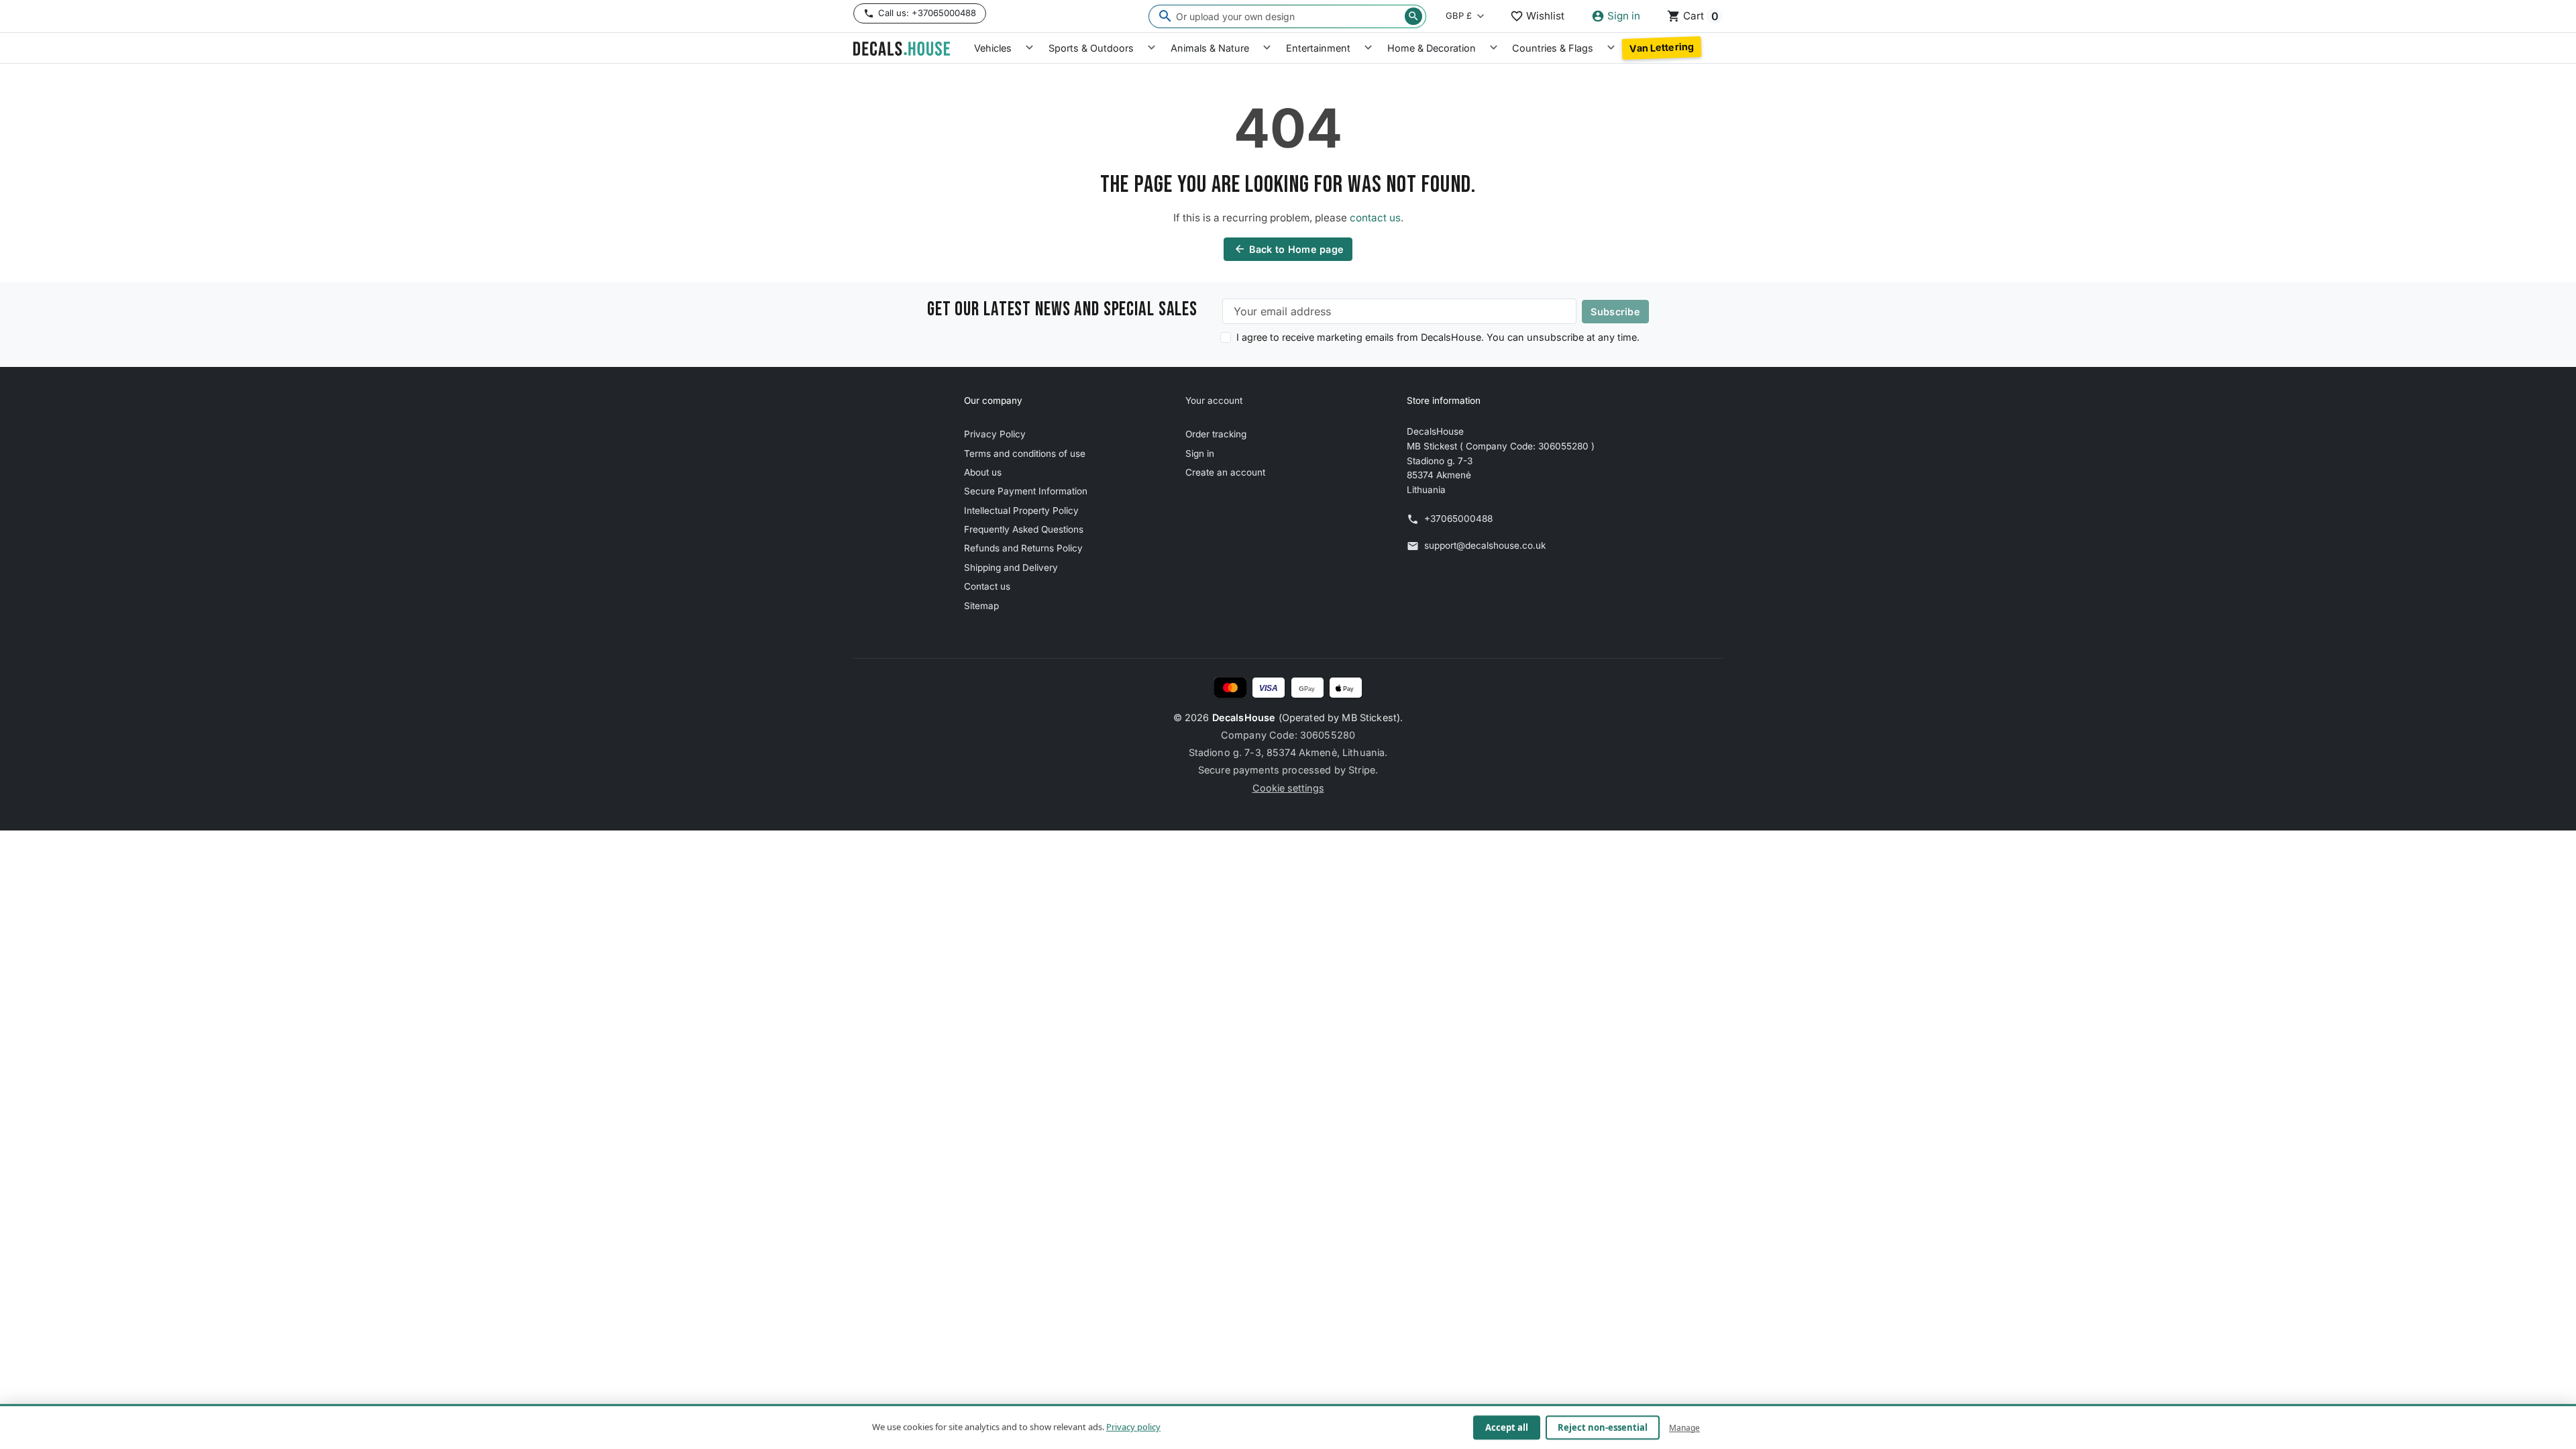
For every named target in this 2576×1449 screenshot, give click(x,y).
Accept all (1507, 1428)
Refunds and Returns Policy (1023, 548)
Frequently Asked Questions (1024, 529)
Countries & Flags (1553, 48)
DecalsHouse (1244, 717)
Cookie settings (1288, 788)
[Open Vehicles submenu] (1029, 48)
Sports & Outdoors (1091, 48)
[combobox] (1287, 16)
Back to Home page (1289, 249)
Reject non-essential (1603, 1428)
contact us (1375, 218)
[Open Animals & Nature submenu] (1267, 48)
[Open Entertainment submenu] (1368, 48)
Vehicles (993, 48)
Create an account (1225, 472)
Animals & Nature (1210, 48)
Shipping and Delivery (1011, 568)
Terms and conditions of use (1025, 453)
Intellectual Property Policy (1021, 511)
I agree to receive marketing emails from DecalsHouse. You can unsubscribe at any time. (1438, 337)
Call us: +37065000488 (927, 13)
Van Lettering (1662, 48)
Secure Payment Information (1026, 491)
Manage (1684, 1427)
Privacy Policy (995, 434)
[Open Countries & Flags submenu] (1611, 48)
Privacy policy (1133, 1427)
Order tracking (1216, 434)
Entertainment (1318, 48)
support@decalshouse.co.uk (1485, 545)
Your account (1214, 400)
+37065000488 (1458, 519)
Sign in (1200, 453)
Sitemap (981, 606)
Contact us (987, 586)
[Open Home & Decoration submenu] (1494, 48)
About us (983, 472)
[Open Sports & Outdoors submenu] (1151, 48)
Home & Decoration (1432, 48)
